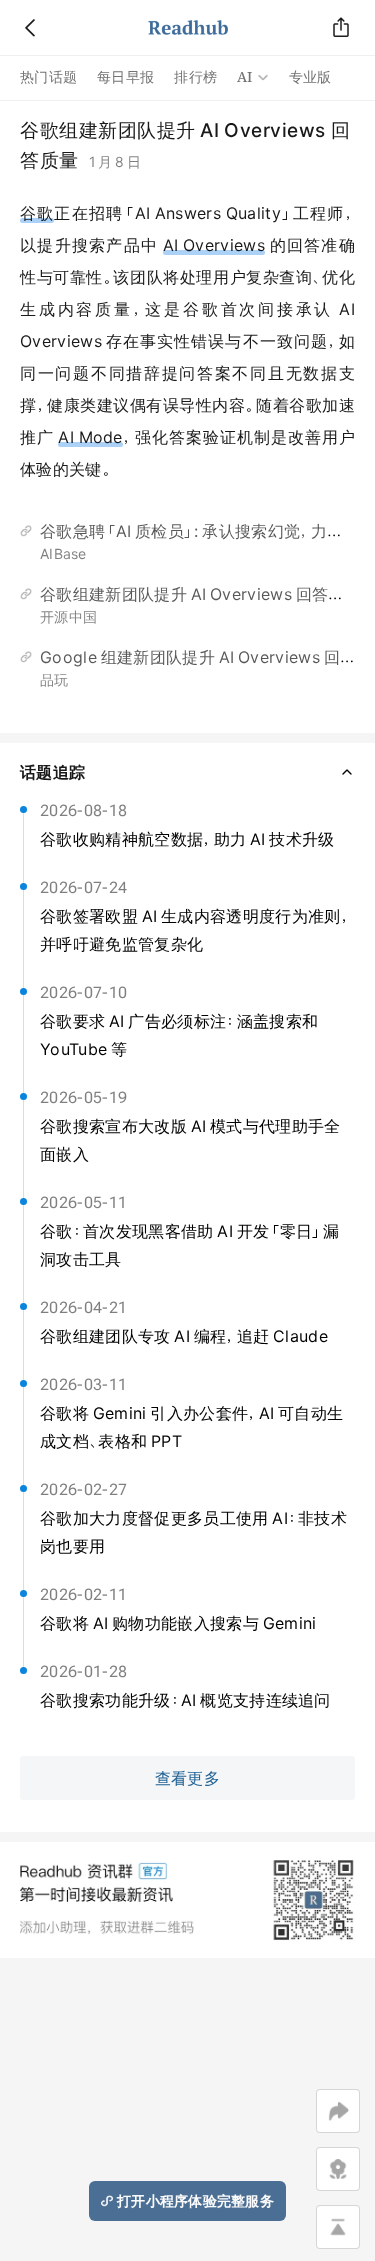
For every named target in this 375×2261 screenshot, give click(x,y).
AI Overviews (214, 245)
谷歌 (37, 213)
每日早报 (125, 77)
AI (245, 77)
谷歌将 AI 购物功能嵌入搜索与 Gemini (178, 1623)
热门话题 (48, 77)
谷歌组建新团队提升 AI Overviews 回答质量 (200, 594)
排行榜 (195, 77)
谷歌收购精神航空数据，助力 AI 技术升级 (187, 839)
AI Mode (90, 437)
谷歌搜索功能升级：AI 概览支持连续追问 (185, 1700)
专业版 (310, 77)
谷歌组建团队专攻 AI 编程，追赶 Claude (184, 1336)
